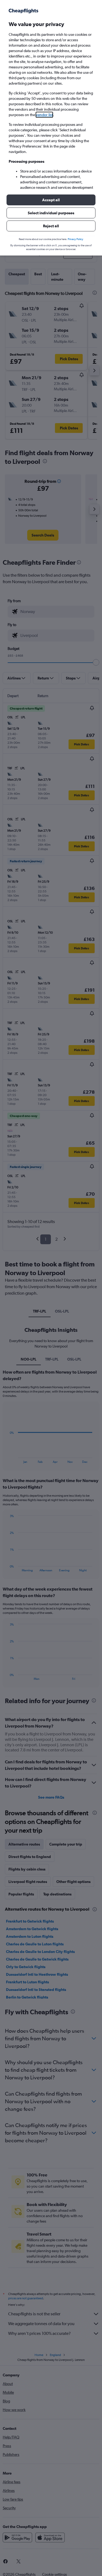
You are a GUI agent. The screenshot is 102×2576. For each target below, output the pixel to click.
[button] (51, 200)
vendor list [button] (44, 115)
